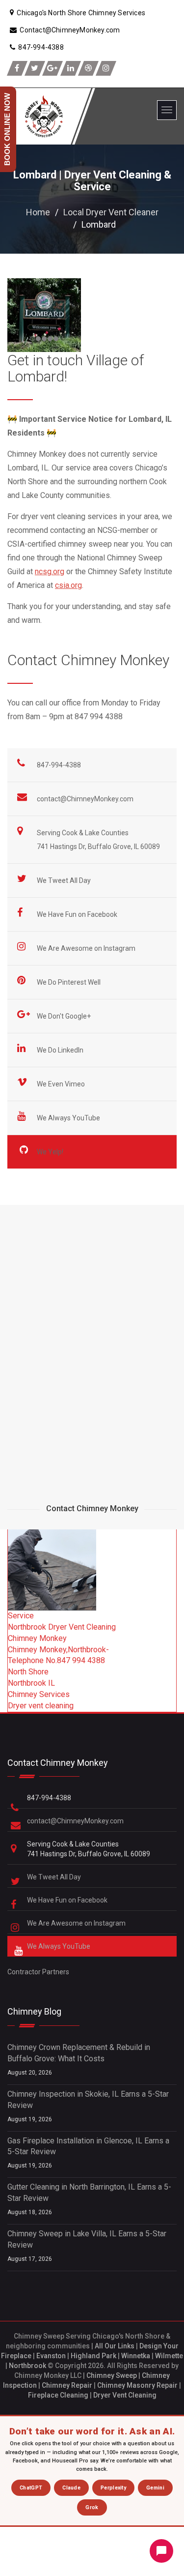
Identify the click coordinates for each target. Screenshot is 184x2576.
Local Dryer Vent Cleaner (111, 212)
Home (38, 212)
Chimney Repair (67, 2385)
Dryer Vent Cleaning (125, 2395)
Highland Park (93, 2356)
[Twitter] (35, 68)
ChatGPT (31, 2488)
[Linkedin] (71, 68)
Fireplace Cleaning (58, 2395)
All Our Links (115, 2346)
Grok (92, 2507)
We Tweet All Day (65, 880)
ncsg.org (50, 571)
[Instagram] (106, 68)
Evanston (51, 2356)
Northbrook (27, 2366)
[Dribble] (88, 68)
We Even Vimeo (62, 1084)
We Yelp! (51, 1152)
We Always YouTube (69, 1118)
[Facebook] (17, 68)
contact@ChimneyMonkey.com (85, 799)
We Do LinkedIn (61, 1050)
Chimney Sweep (112, 2375)
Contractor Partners (38, 1972)
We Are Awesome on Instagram (87, 948)
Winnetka (136, 2356)
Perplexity (113, 2488)
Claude (71, 2488)
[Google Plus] (53, 68)
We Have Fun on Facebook (78, 914)
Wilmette (169, 2356)
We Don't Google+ (65, 1016)
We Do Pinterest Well (69, 982)
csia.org (68, 585)
